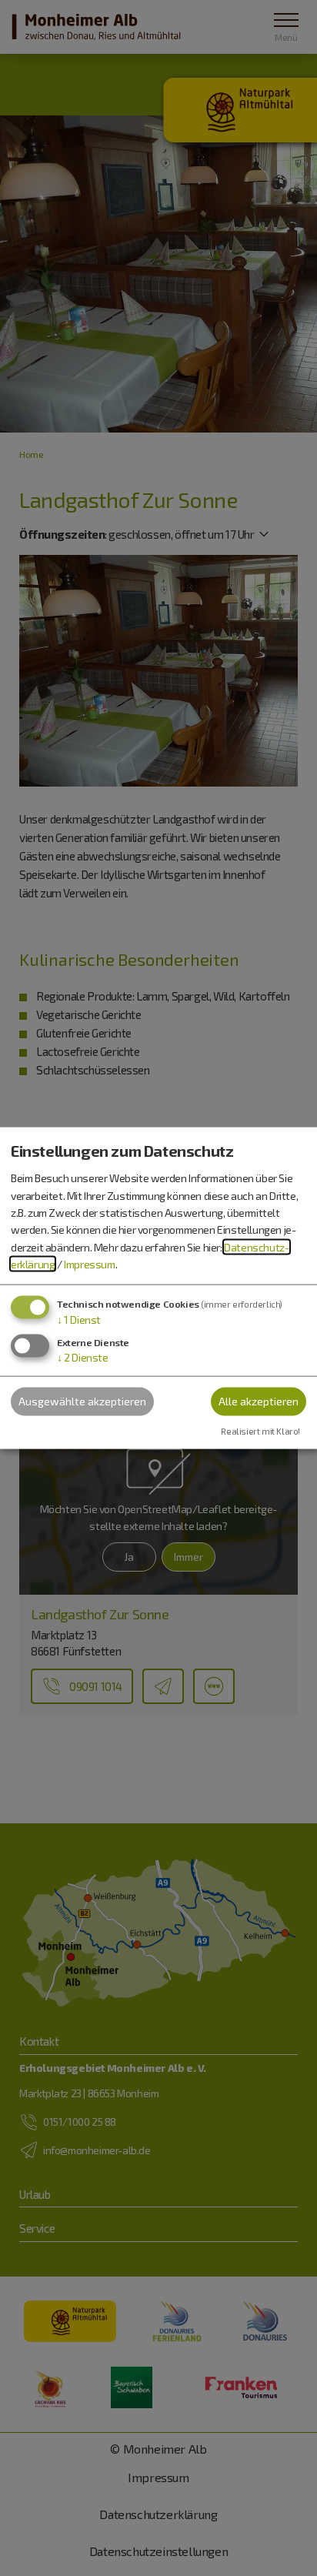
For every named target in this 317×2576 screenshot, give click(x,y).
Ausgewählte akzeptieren (82, 1401)
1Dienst (79, 1319)
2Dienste (83, 1357)
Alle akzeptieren (259, 1401)
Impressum (89, 1264)
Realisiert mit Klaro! (260, 1431)
